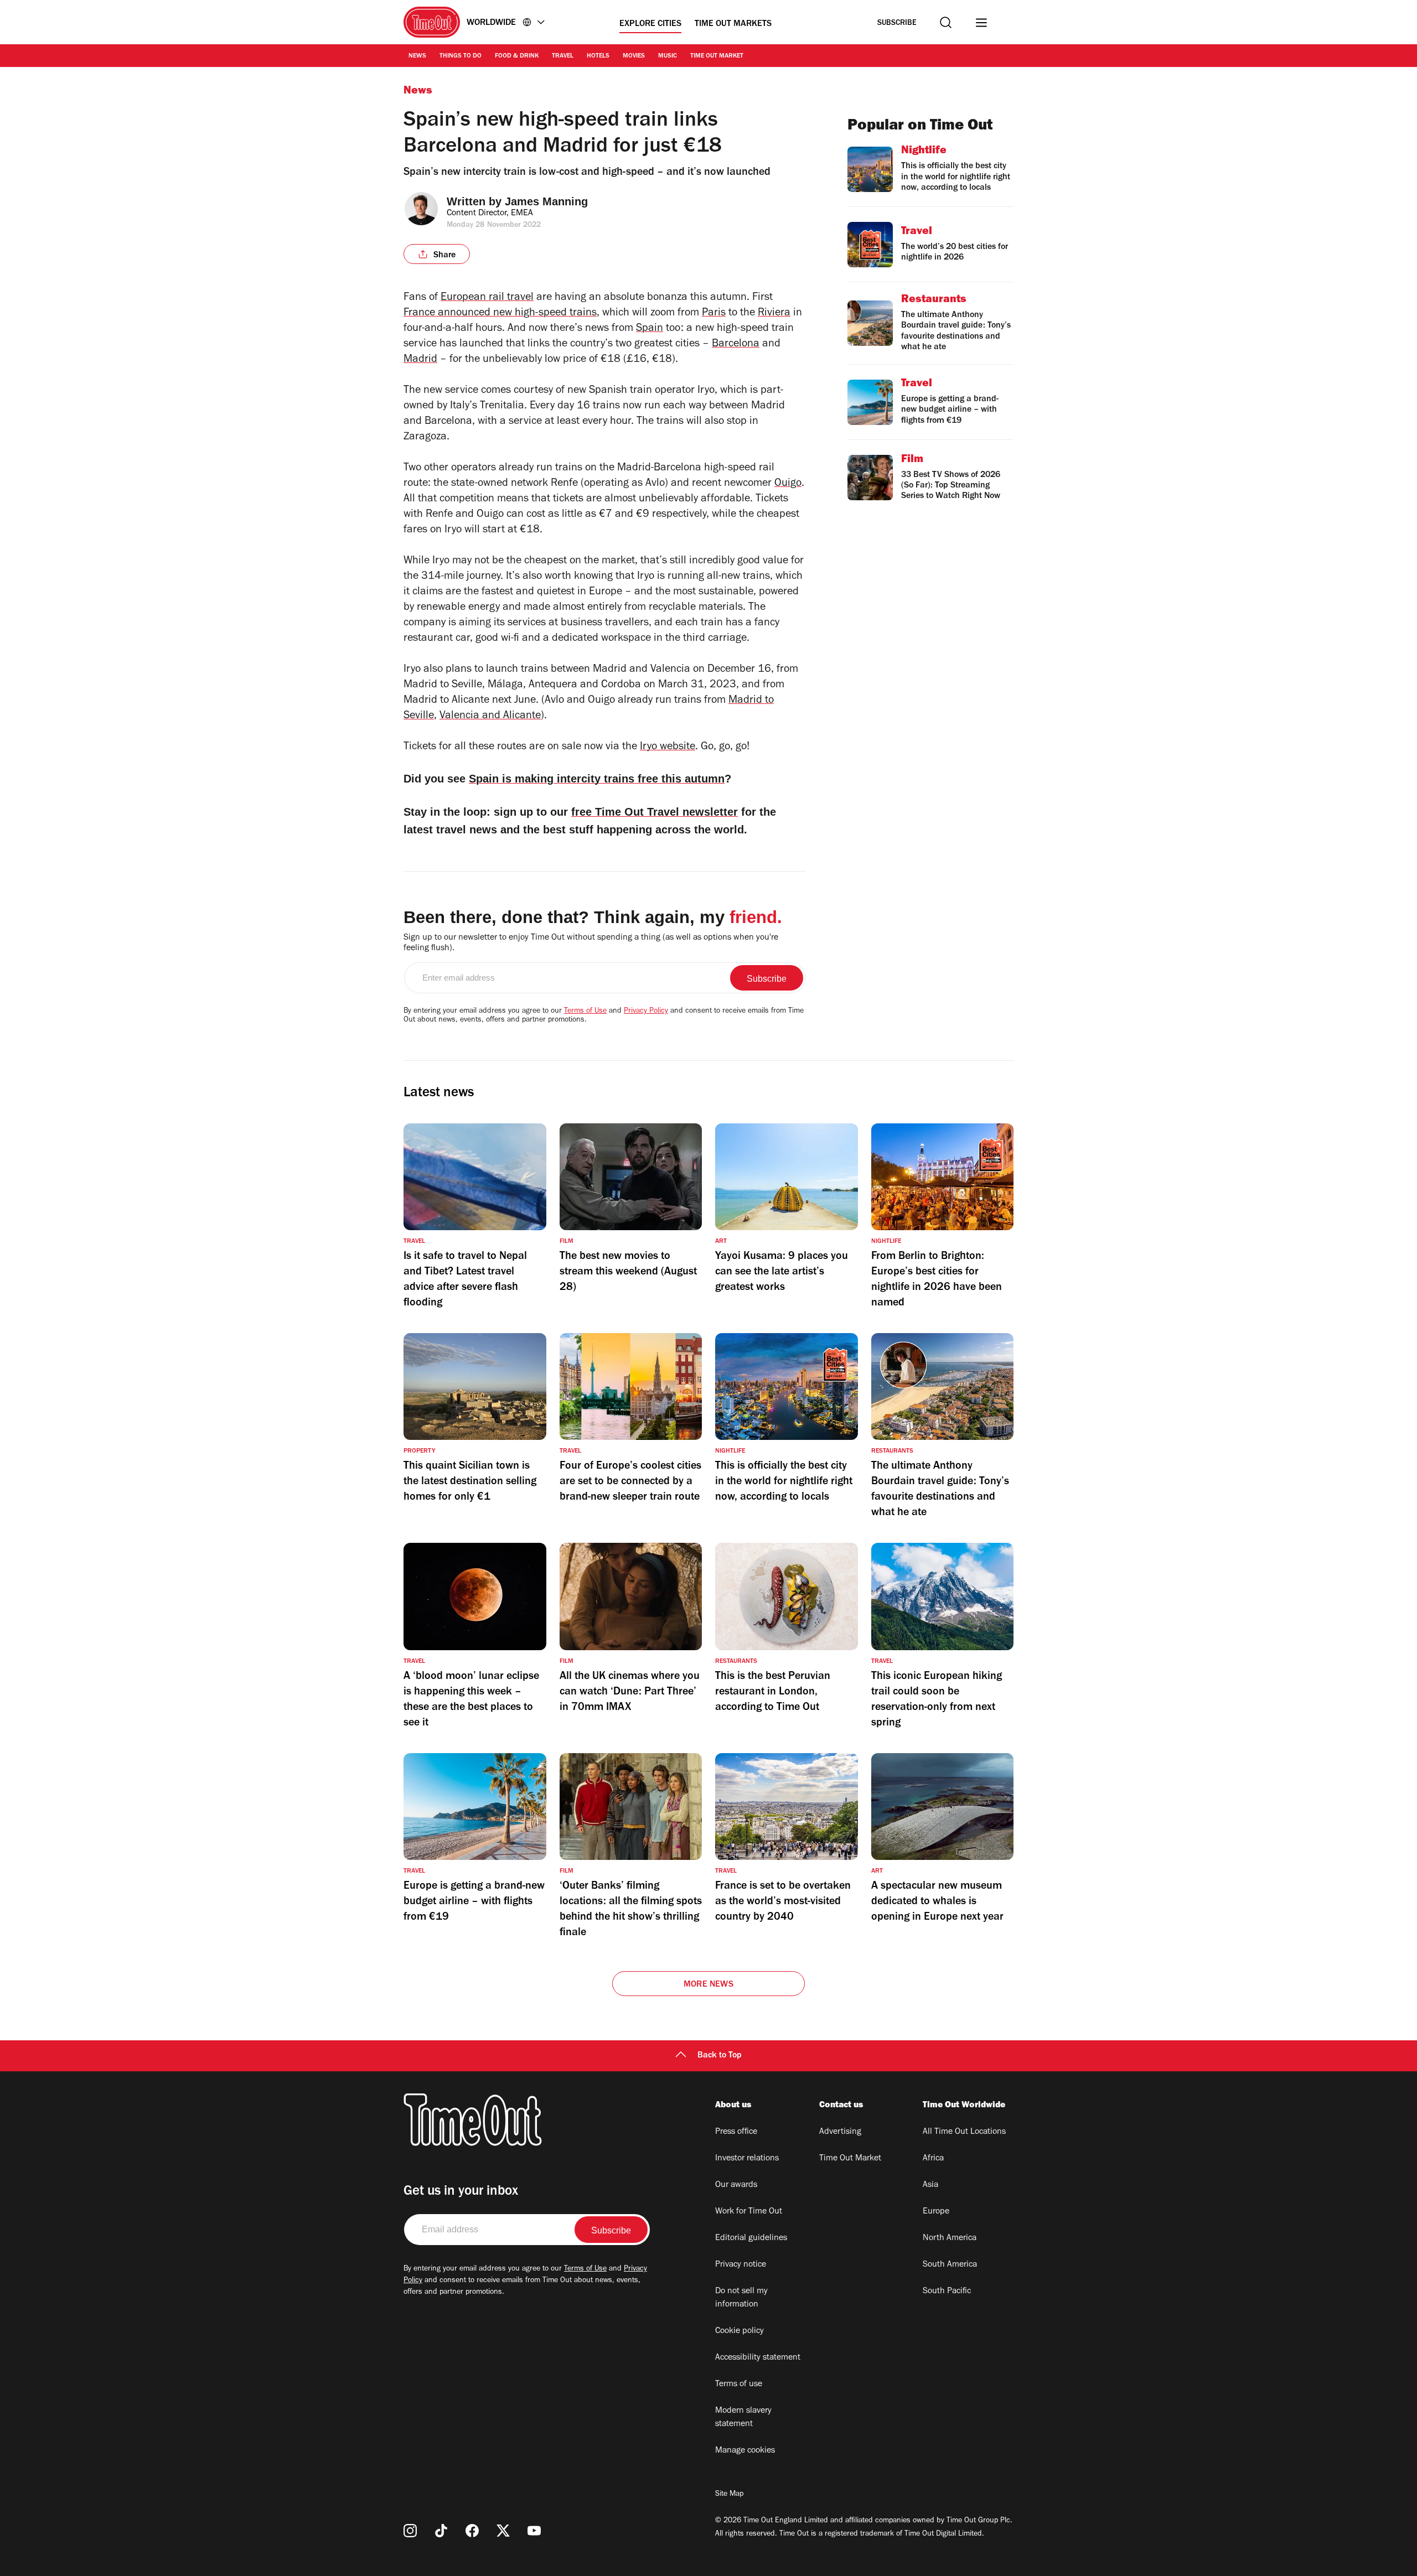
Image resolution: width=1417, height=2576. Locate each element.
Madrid (420, 360)
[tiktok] (441, 2531)
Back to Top (720, 2056)
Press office (736, 2132)
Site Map (729, 2495)
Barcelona (736, 345)
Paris (714, 314)
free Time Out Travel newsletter (655, 812)
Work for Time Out (749, 2212)
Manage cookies (745, 2451)
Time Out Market (717, 56)
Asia (930, 2185)
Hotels (598, 56)
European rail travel (487, 298)
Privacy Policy (646, 1012)
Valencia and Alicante (490, 717)
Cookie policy (739, 2331)
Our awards (736, 2185)
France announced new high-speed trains (500, 314)
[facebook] (472, 2531)
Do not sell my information (741, 2298)
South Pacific (947, 2292)
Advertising (840, 2132)
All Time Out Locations (964, 2132)
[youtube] (534, 2531)
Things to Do (461, 56)
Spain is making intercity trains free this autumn (597, 779)
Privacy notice (741, 2265)
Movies (634, 56)
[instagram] (410, 2531)
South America (950, 2265)
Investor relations (747, 2159)
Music (668, 56)
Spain (650, 329)
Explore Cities (650, 24)
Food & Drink (517, 56)
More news (708, 1985)
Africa (933, 2159)
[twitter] (503, 2531)
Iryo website (668, 748)
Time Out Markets (733, 24)
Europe (936, 2212)
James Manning (546, 201)
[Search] (946, 22)
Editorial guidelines (751, 2238)
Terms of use (739, 2385)
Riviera (774, 314)
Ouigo (788, 484)
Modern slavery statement (743, 2418)
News (417, 56)
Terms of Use (585, 1012)
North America (950, 2238)
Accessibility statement (758, 2358)
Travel (563, 56)
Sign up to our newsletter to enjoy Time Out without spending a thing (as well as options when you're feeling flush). (591, 943)
